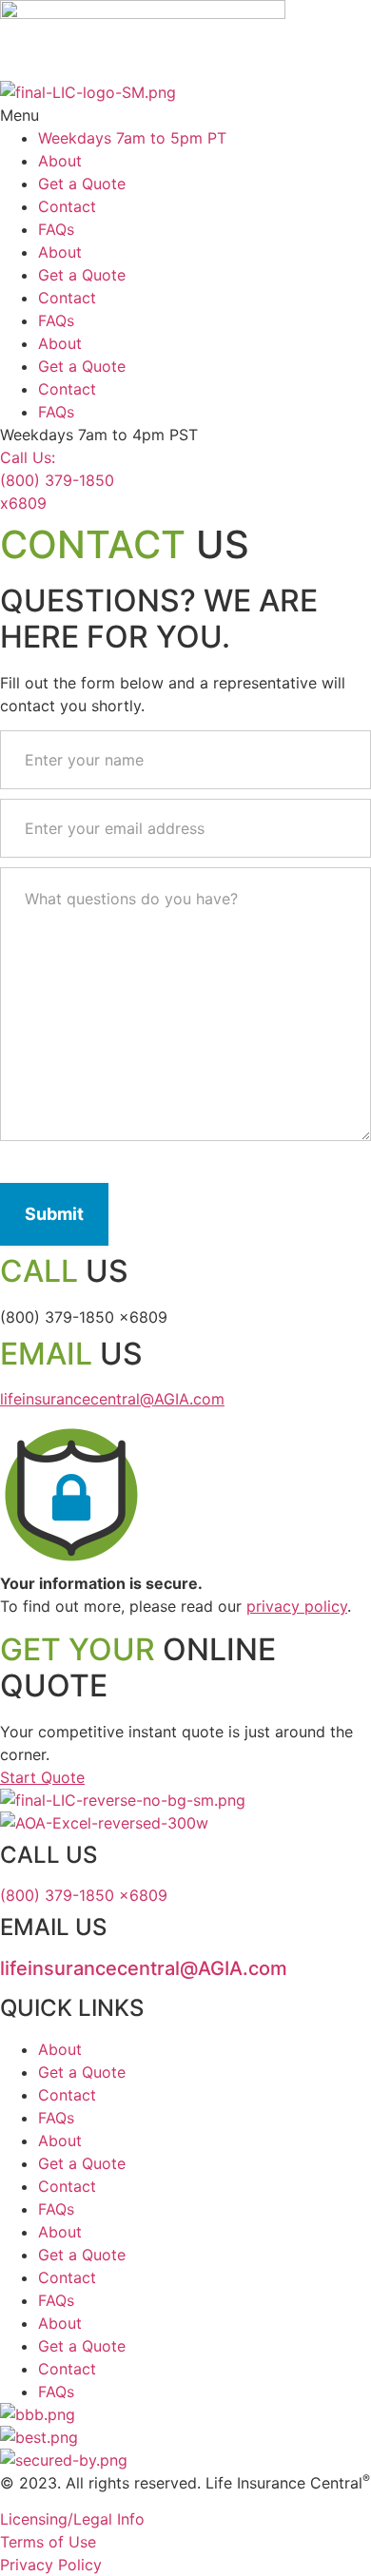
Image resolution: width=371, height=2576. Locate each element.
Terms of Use (48, 2542)
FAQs (56, 229)
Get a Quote (82, 184)
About (60, 161)
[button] (185, 115)
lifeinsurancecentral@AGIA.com (112, 1399)
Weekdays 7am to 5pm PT (132, 138)
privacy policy (297, 1606)
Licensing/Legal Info (72, 2519)
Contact (67, 206)
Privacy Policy (51, 2565)
